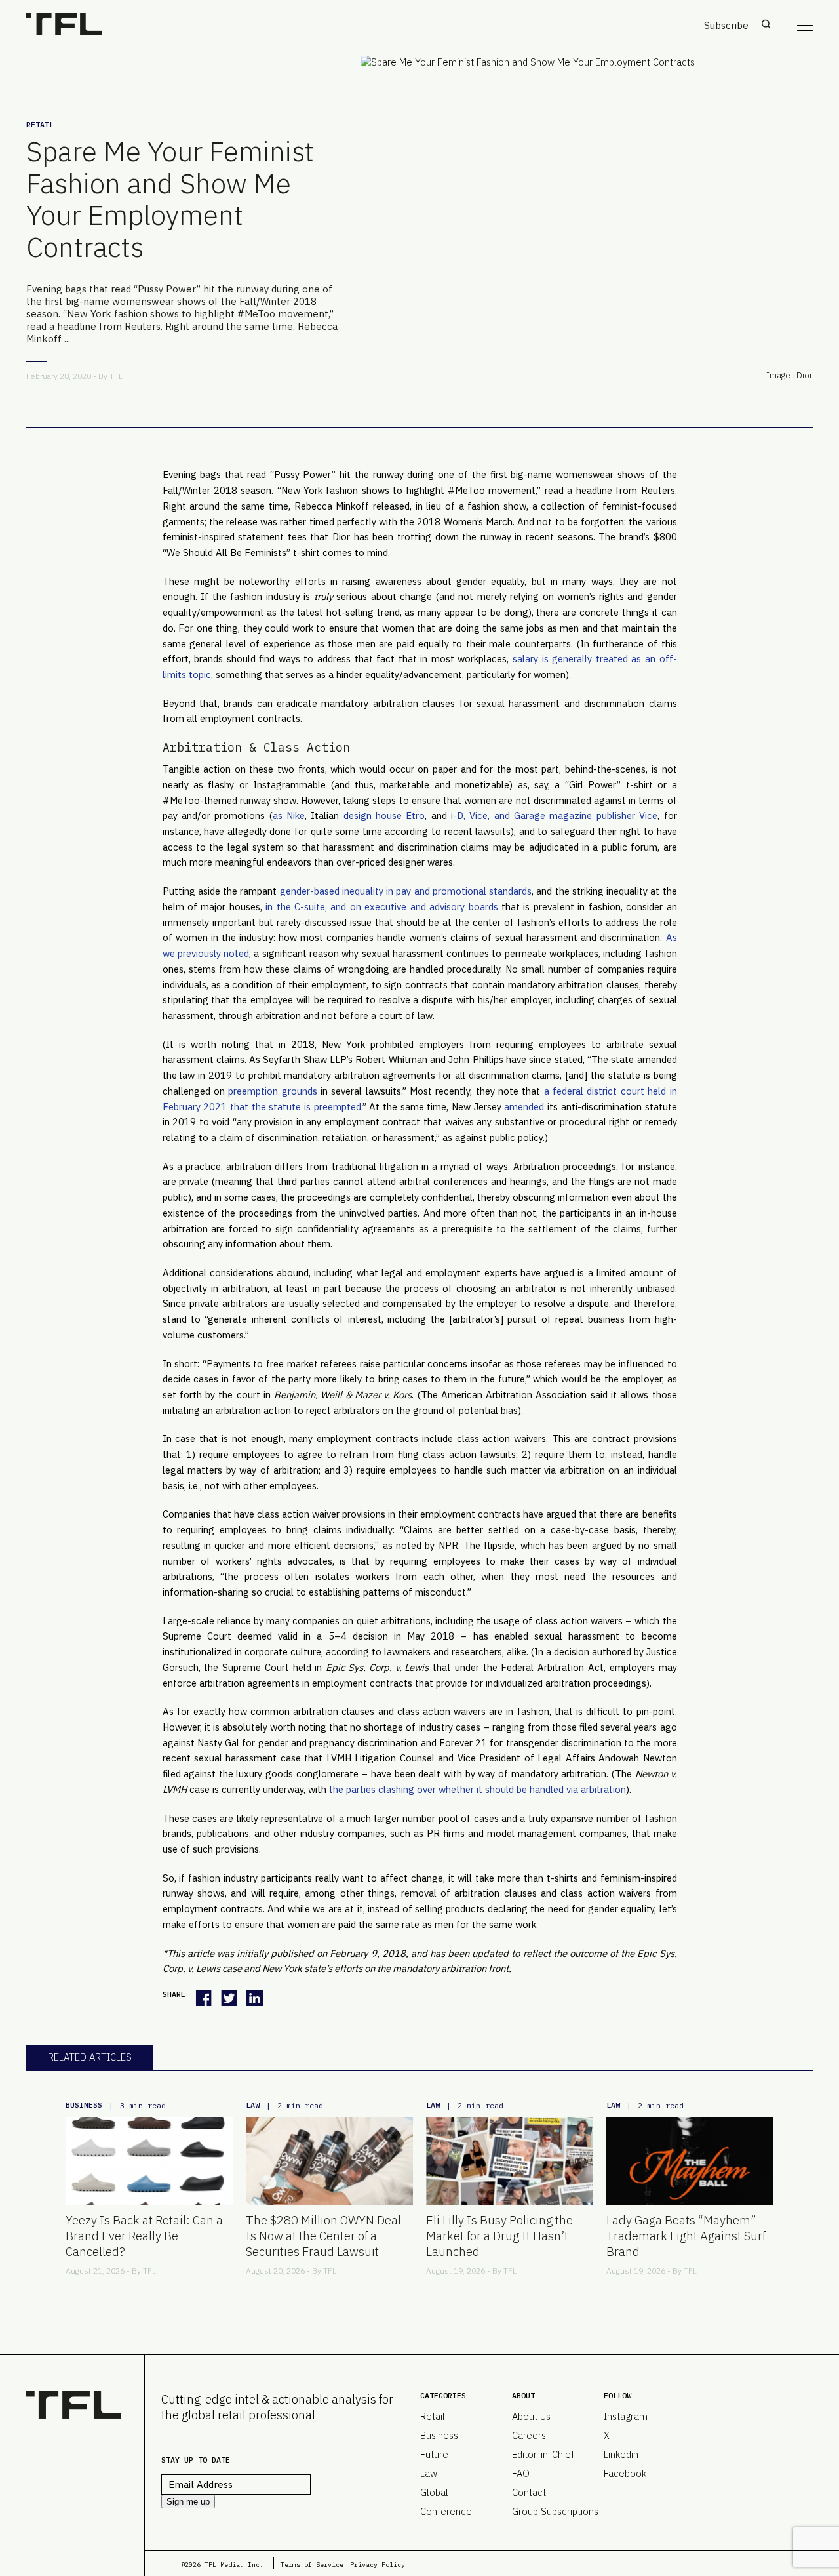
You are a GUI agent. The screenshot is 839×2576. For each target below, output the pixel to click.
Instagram (626, 2416)
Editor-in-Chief (543, 2454)
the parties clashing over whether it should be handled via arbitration (478, 1789)
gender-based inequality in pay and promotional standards (406, 891)
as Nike (289, 815)
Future (434, 2454)
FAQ (521, 2473)
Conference (446, 2511)
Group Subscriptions (555, 2511)
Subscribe (726, 25)
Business (84, 2105)
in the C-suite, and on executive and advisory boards (381, 907)
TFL (116, 376)
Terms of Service (312, 2565)
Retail (40, 124)
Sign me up (188, 2502)
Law (253, 2105)
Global (434, 2492)
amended (524, 1107)
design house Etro (384, 815)
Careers (529, 2435)
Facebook (625, 2473)
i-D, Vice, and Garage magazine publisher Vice (554, 815)
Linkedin (621, 2454)
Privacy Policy (378, 2565)
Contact (529, 2492)
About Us (531, 2416)
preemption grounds (272, 1091)
